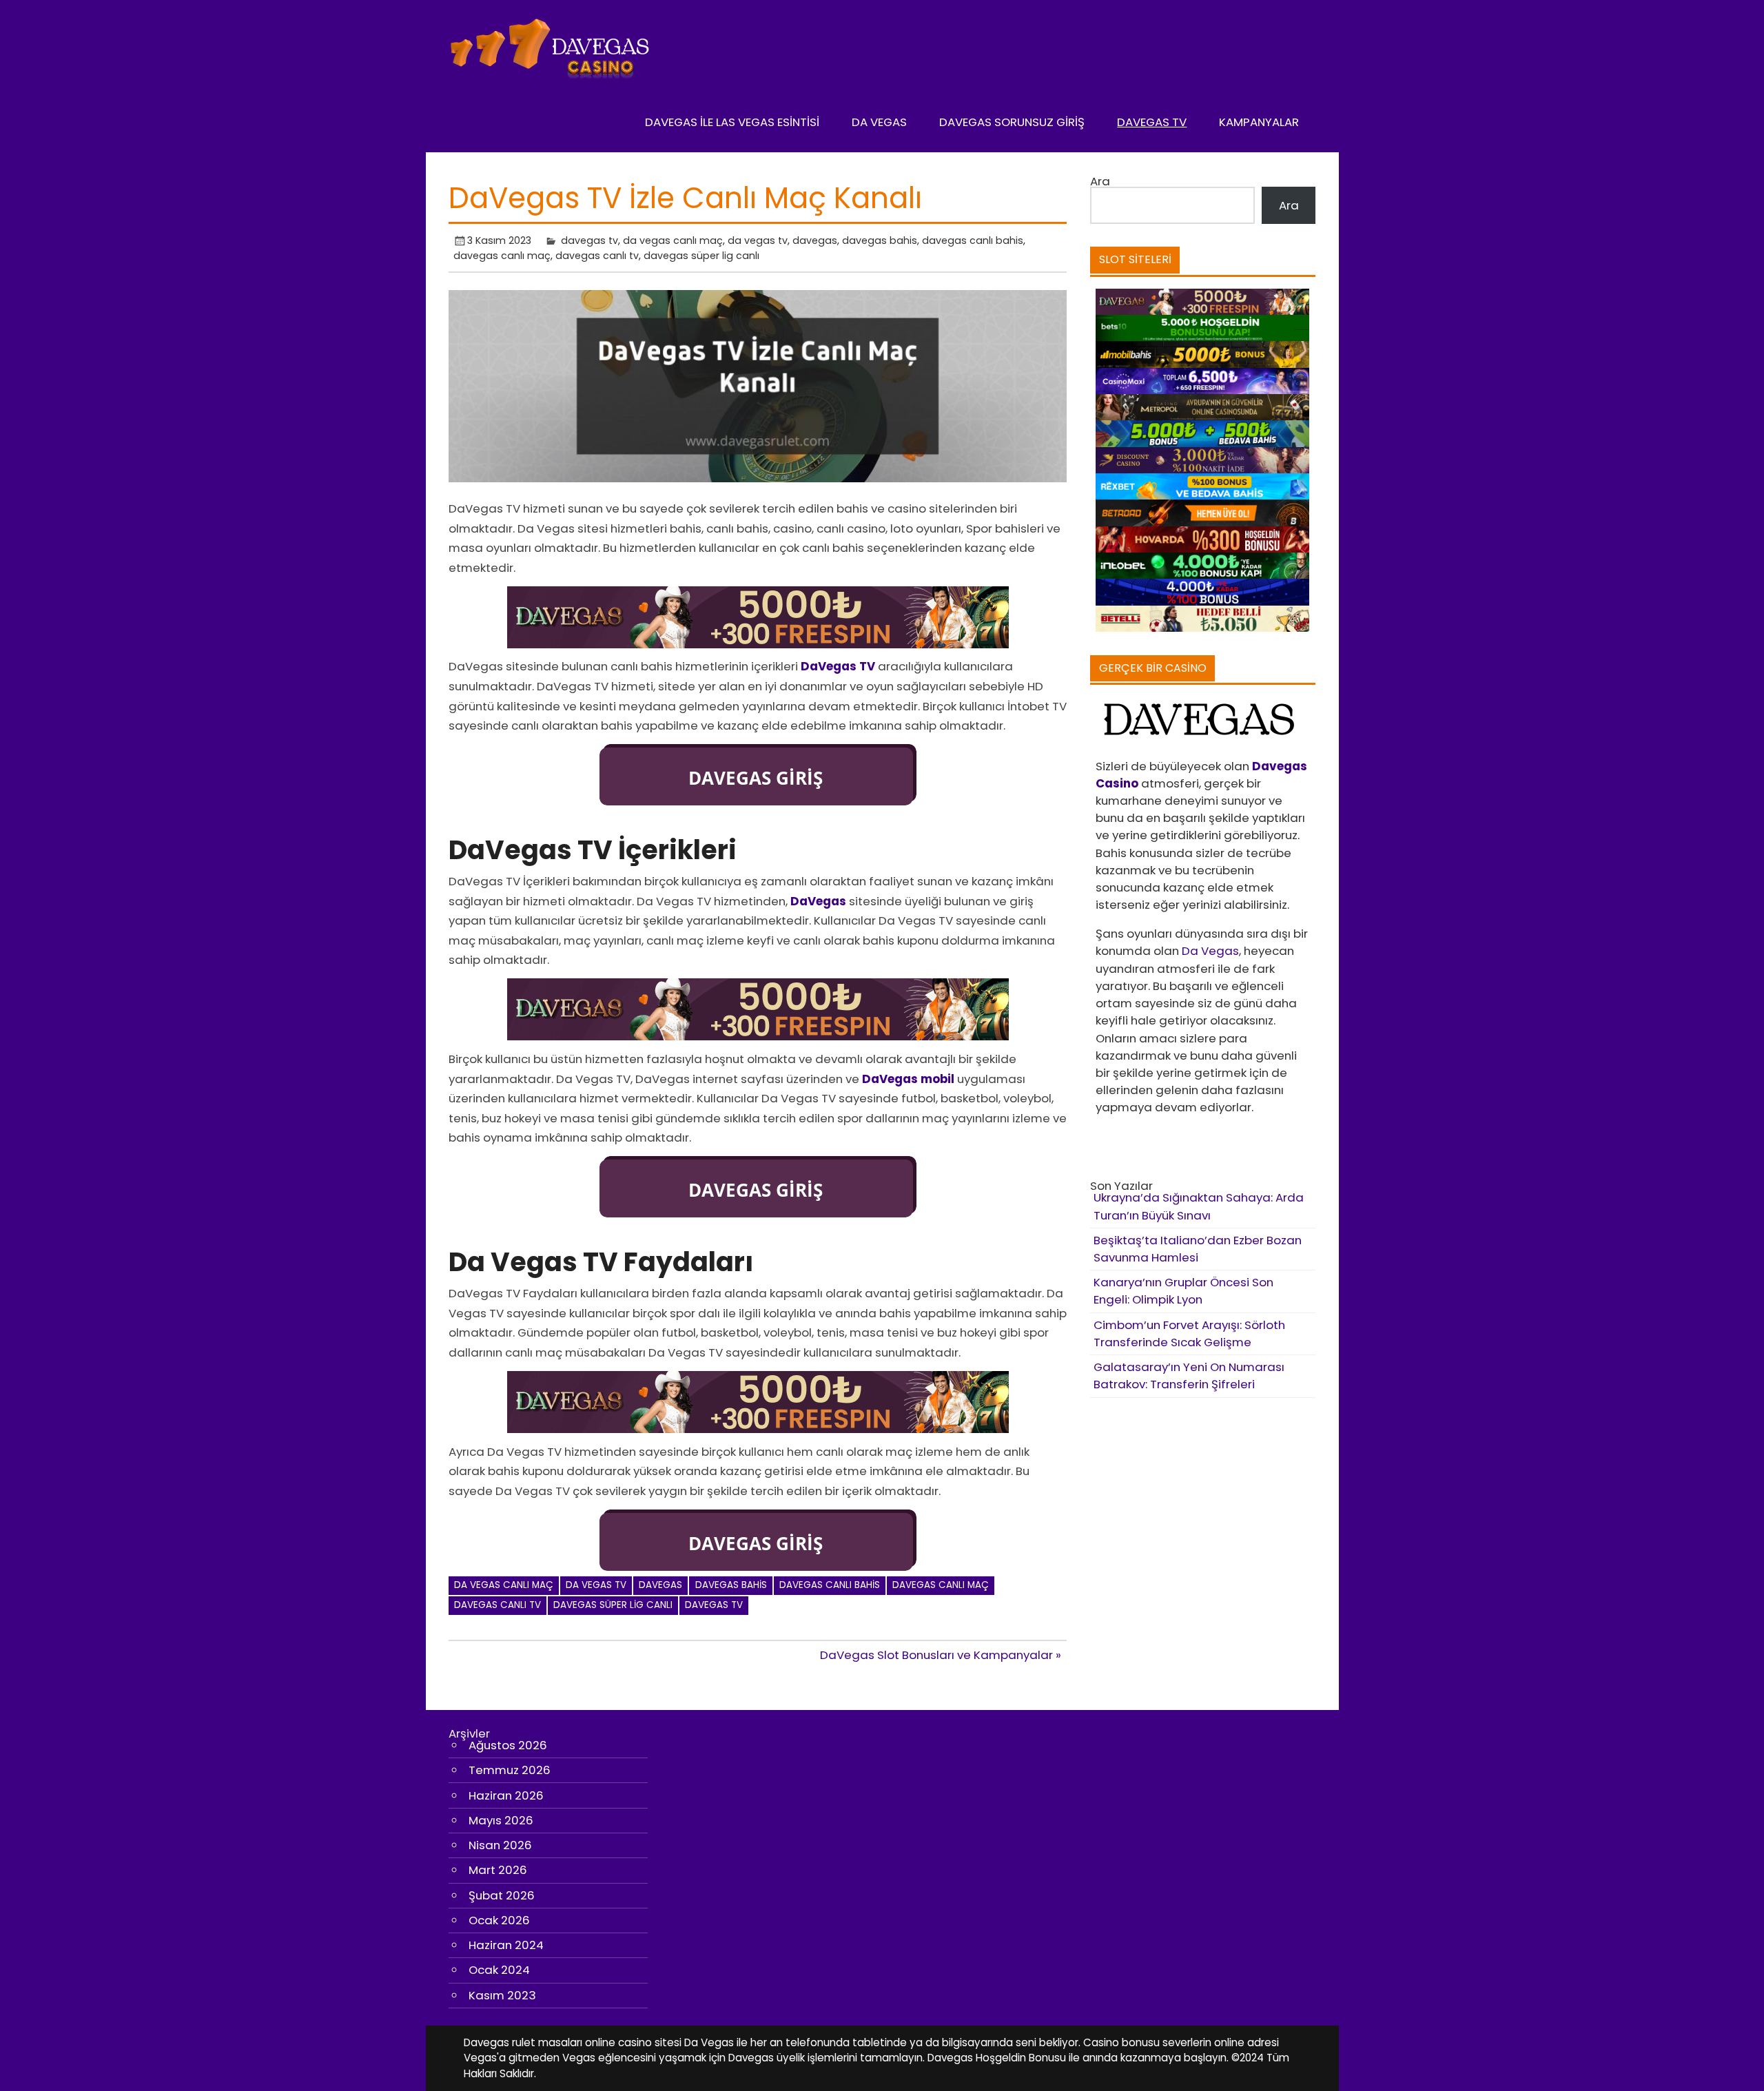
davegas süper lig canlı (701, 256)
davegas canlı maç (502, 256)
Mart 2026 (498, 1870)
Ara (1100, 181)
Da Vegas (879, 122)
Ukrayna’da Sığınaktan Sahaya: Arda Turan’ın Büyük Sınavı (1199, 1206)
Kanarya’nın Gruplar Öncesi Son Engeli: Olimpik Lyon (1183, 1291)
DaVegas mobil (908, 1079)
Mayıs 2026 (501, 1820)
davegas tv (589, 240)
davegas (815, 240)
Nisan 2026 (500, 1845)
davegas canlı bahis (973, 240)
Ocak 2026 (499, 1920)
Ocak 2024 (499, 1970)
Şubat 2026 (502, 1895)
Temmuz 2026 (510, 1770)
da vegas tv (758, 240)
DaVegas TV (1152, 122)
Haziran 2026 (506, 1795)
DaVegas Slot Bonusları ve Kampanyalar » (941, 1655)
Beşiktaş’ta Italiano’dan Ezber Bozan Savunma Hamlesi (1198, 1249)
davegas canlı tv (597, 256)
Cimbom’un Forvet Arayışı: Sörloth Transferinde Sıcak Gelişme (1189, 1333)
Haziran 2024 (506, 1945)
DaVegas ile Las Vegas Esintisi (732, 122)
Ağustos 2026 (508, 1745)
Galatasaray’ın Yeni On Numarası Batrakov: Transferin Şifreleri (1189, 1376)
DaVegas (818, 901)
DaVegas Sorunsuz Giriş (1012, 122)
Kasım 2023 (502, 1995)
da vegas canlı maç (673, 240)
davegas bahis (880, 240)
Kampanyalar (1259, 122)
